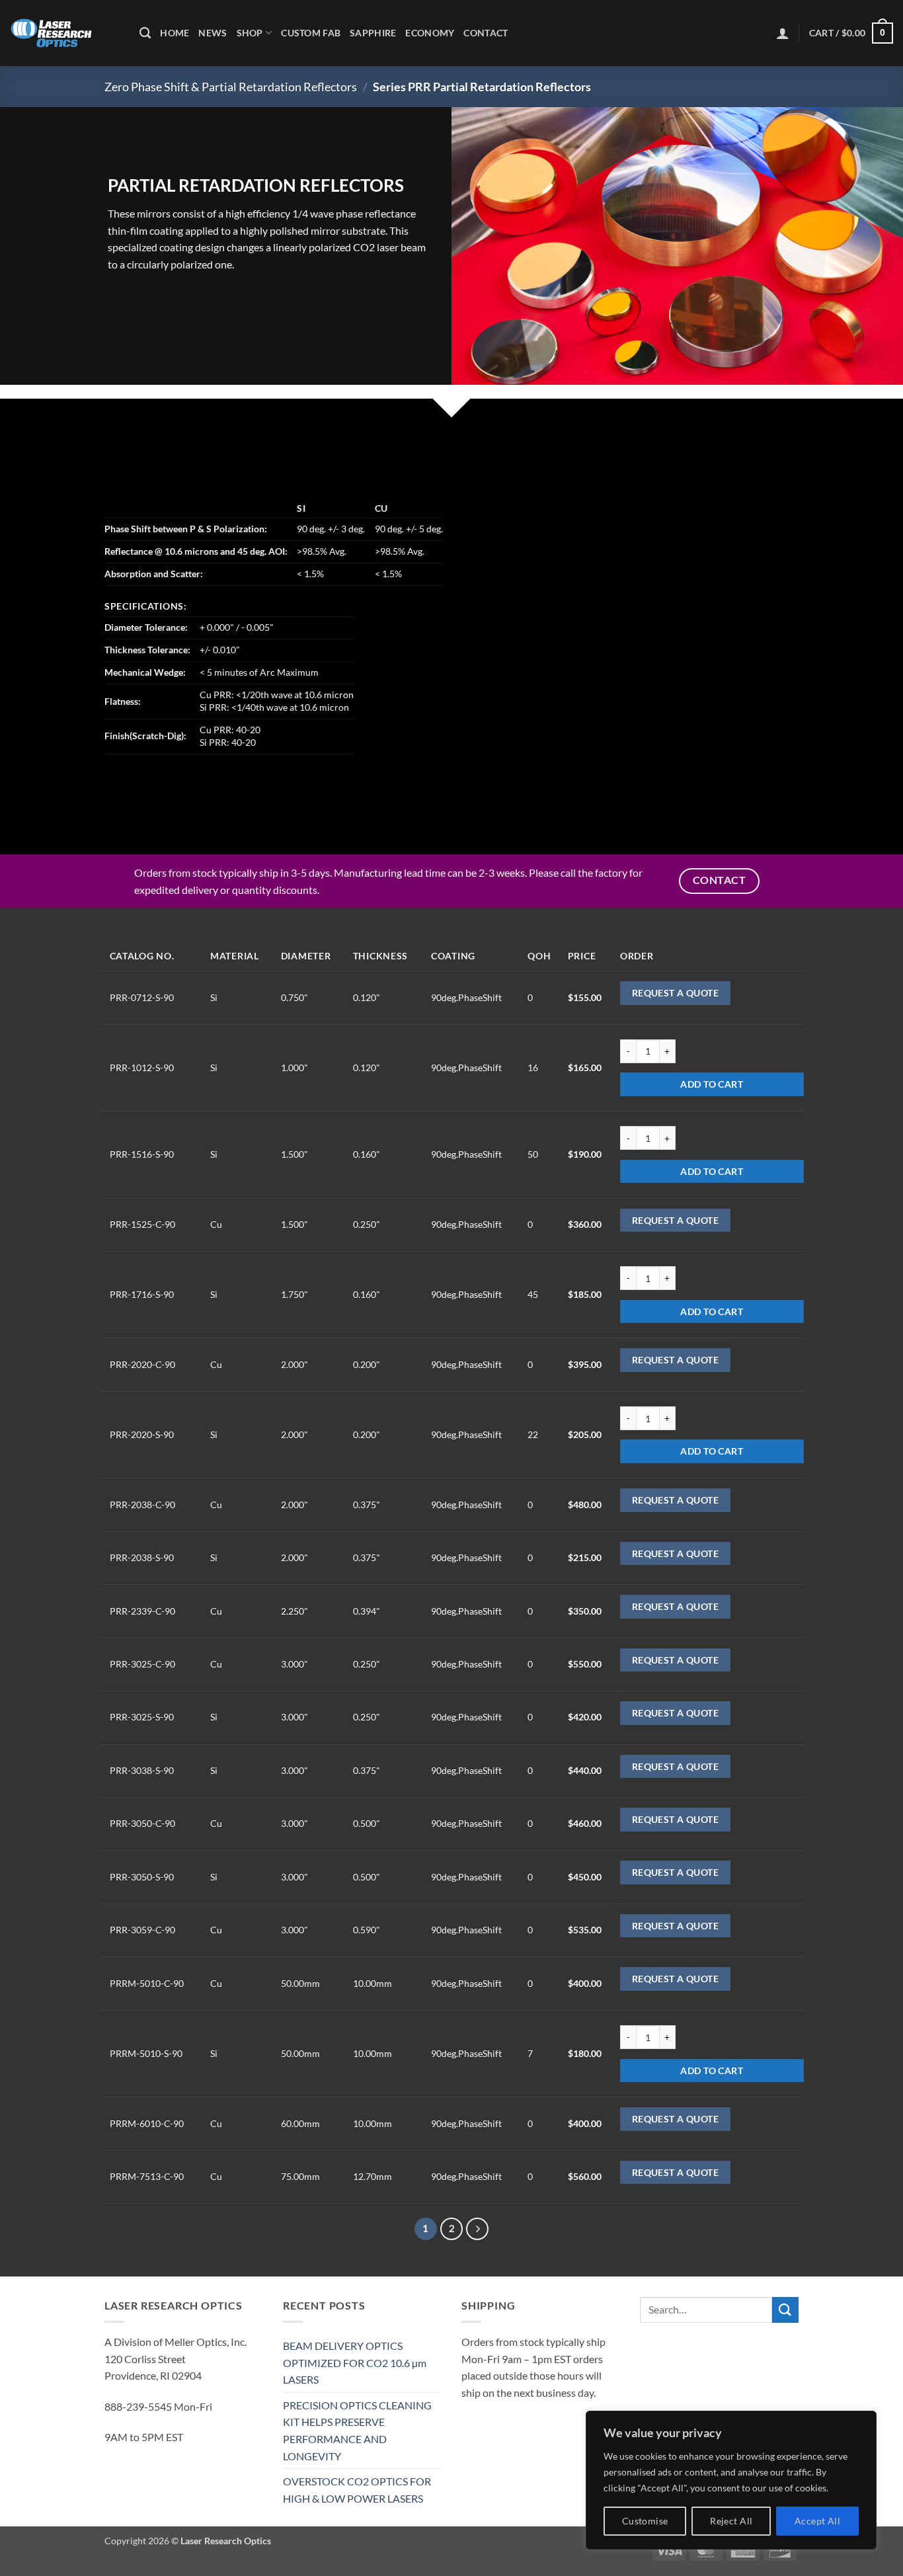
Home (175, 33)
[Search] (145, 33)
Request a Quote (675, 993)
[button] (783, 33)
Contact (486, 33)
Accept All (817, 2521)
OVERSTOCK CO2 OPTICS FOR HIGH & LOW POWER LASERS (357, 2490)
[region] (731, 2480)
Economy (430, 33)
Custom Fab (311, 33)
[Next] (477, 2229)
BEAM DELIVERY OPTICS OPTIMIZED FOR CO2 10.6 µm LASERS (355, 2362)
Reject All (731, 2521)
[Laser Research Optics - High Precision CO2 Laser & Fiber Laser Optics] (65, 33)
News (213, 33)
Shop (250, 33)
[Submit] (785, 2310)
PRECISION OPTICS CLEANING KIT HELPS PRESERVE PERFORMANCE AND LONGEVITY (357, 2431)
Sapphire (373, 33)
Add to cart (712, 1084)
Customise (645, 2521)
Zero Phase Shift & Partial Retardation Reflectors (231, 87)
